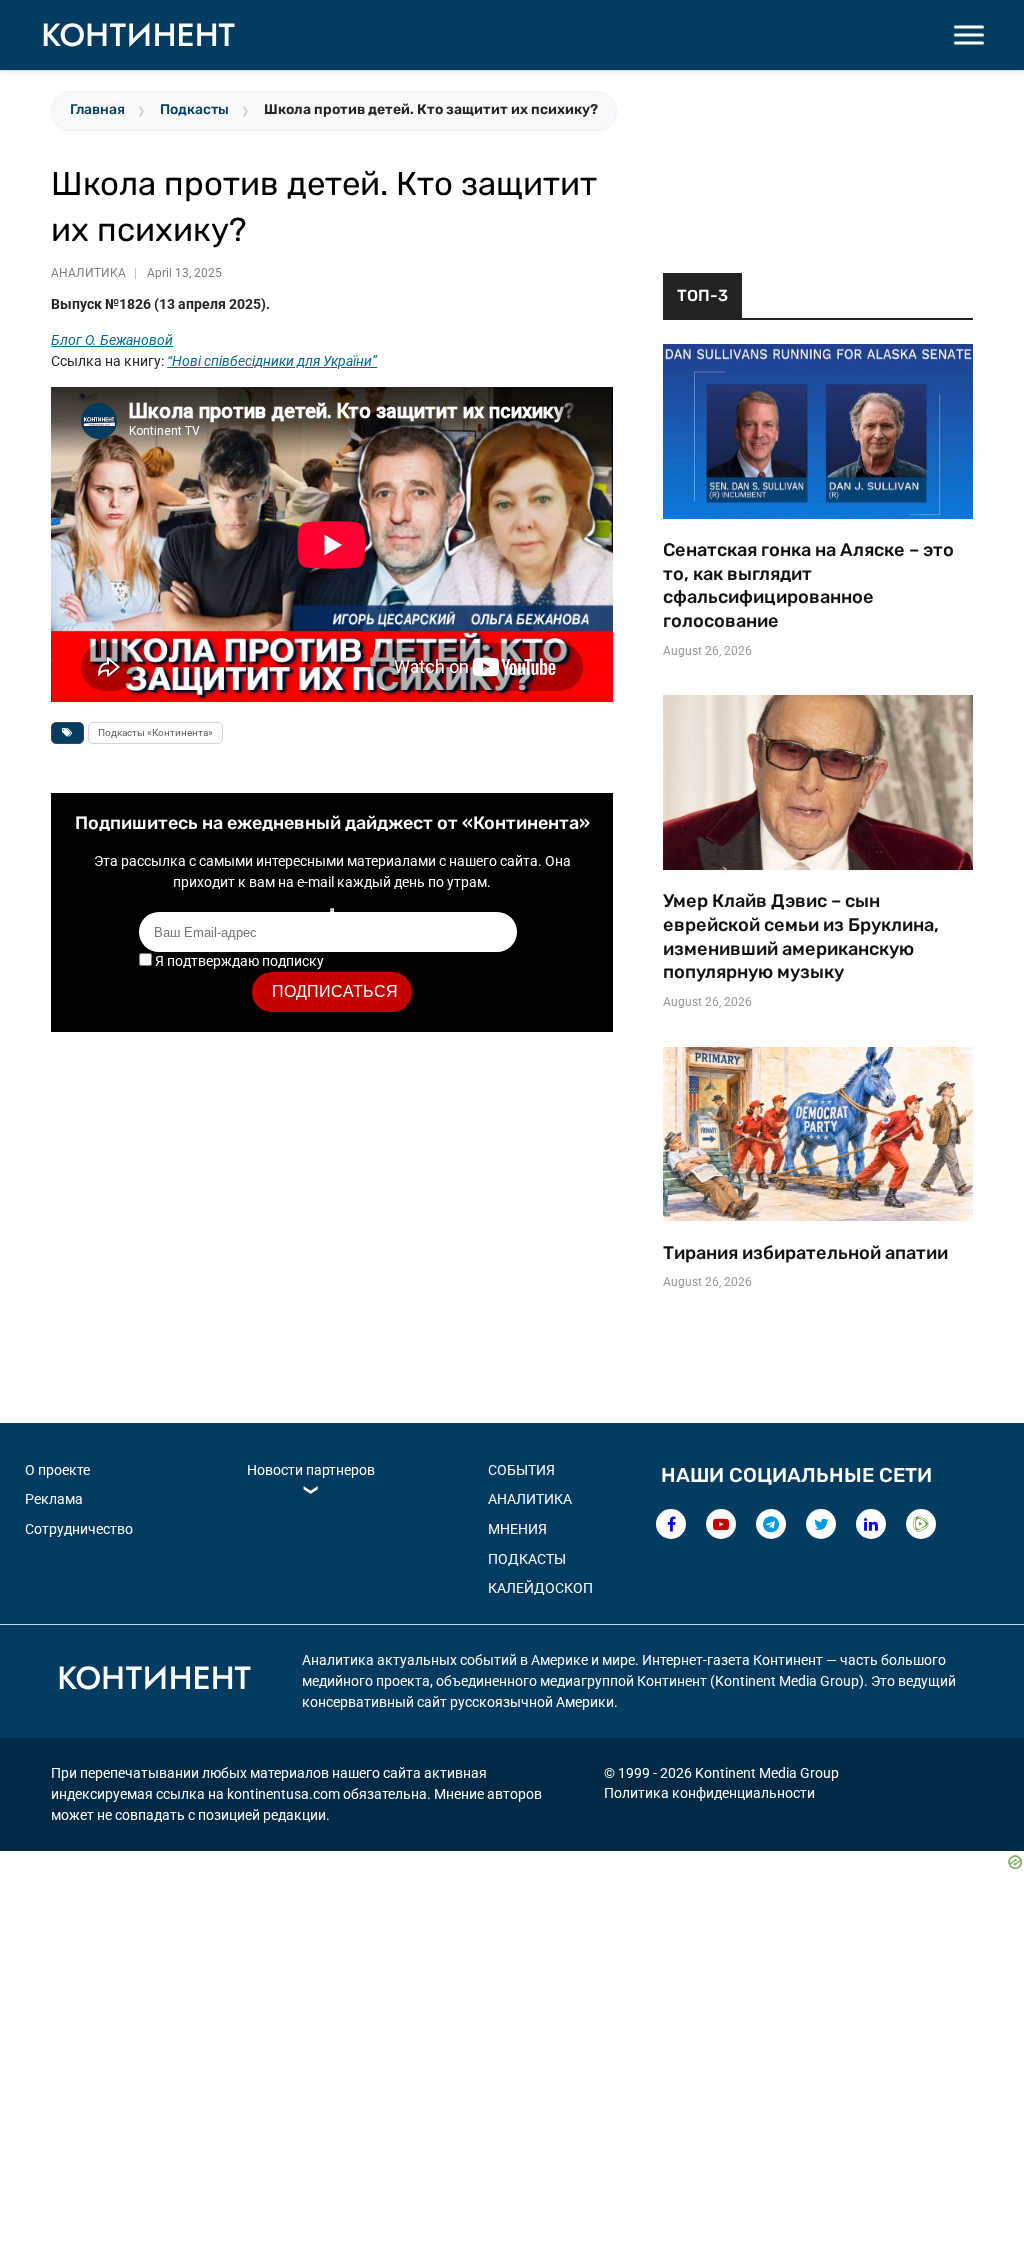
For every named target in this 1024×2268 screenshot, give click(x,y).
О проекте (57, 1470)
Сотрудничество (79, 1529)
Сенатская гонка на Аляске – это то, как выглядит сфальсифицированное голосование (808, 585)
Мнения (517, 1529)
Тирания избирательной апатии (805, 1253)
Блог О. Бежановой (112, 340)
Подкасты (194, 109)
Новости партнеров (311, 1470)
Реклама (54, 1499)
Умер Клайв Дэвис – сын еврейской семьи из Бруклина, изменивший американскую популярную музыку (801, 936)
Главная (97, 109)
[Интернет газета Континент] (154, 1681)
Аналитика (88, 273)
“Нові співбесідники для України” (272, 361)
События (521, 1470)
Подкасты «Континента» (155, 732)
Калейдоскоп (540, 1588)
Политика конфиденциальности (709, 1793)
